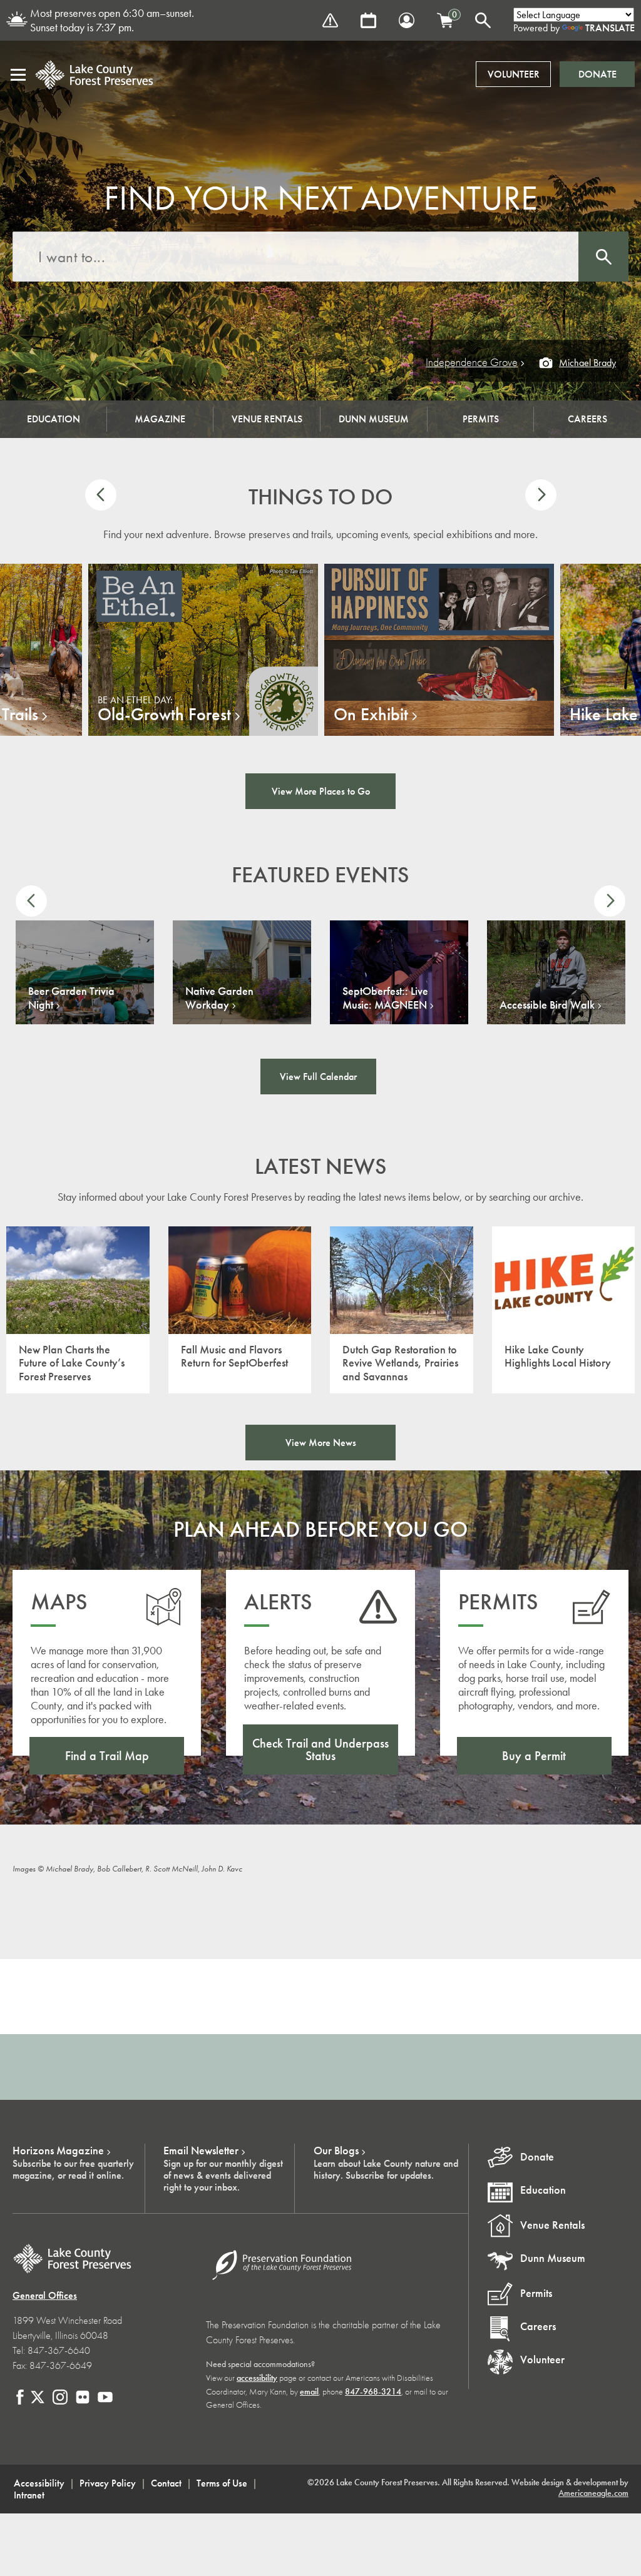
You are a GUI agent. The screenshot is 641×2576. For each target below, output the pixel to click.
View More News (321, 1443)
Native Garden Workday (219, 998)
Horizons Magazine (58, 2151)
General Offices (45, 2295)
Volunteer (514, 74)
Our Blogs (336, 2151)
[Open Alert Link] (330, 20)
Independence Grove (472, 363)
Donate (597, 74)
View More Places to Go (321, 791)
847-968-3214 (373, 2392)
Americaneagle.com (593, 2493)
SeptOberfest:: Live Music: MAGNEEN (385, 998)
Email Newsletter (201, 2151)
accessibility (257, 2378)
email (309, 2392)
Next (541, 495)
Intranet (29, 2495)
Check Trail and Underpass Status (320, 1749)
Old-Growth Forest (164, 715)
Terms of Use (222, 2483)
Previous (101, 495)
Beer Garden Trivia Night (71, 998)
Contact (166, 2483)
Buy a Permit (534, 1756)
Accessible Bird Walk (547, 1005)
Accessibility (39, 2483)
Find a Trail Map (107, 1756)
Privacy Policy (108, 2483)
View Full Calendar (318, 1077)
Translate (610, 28)
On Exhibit (371, 715)
